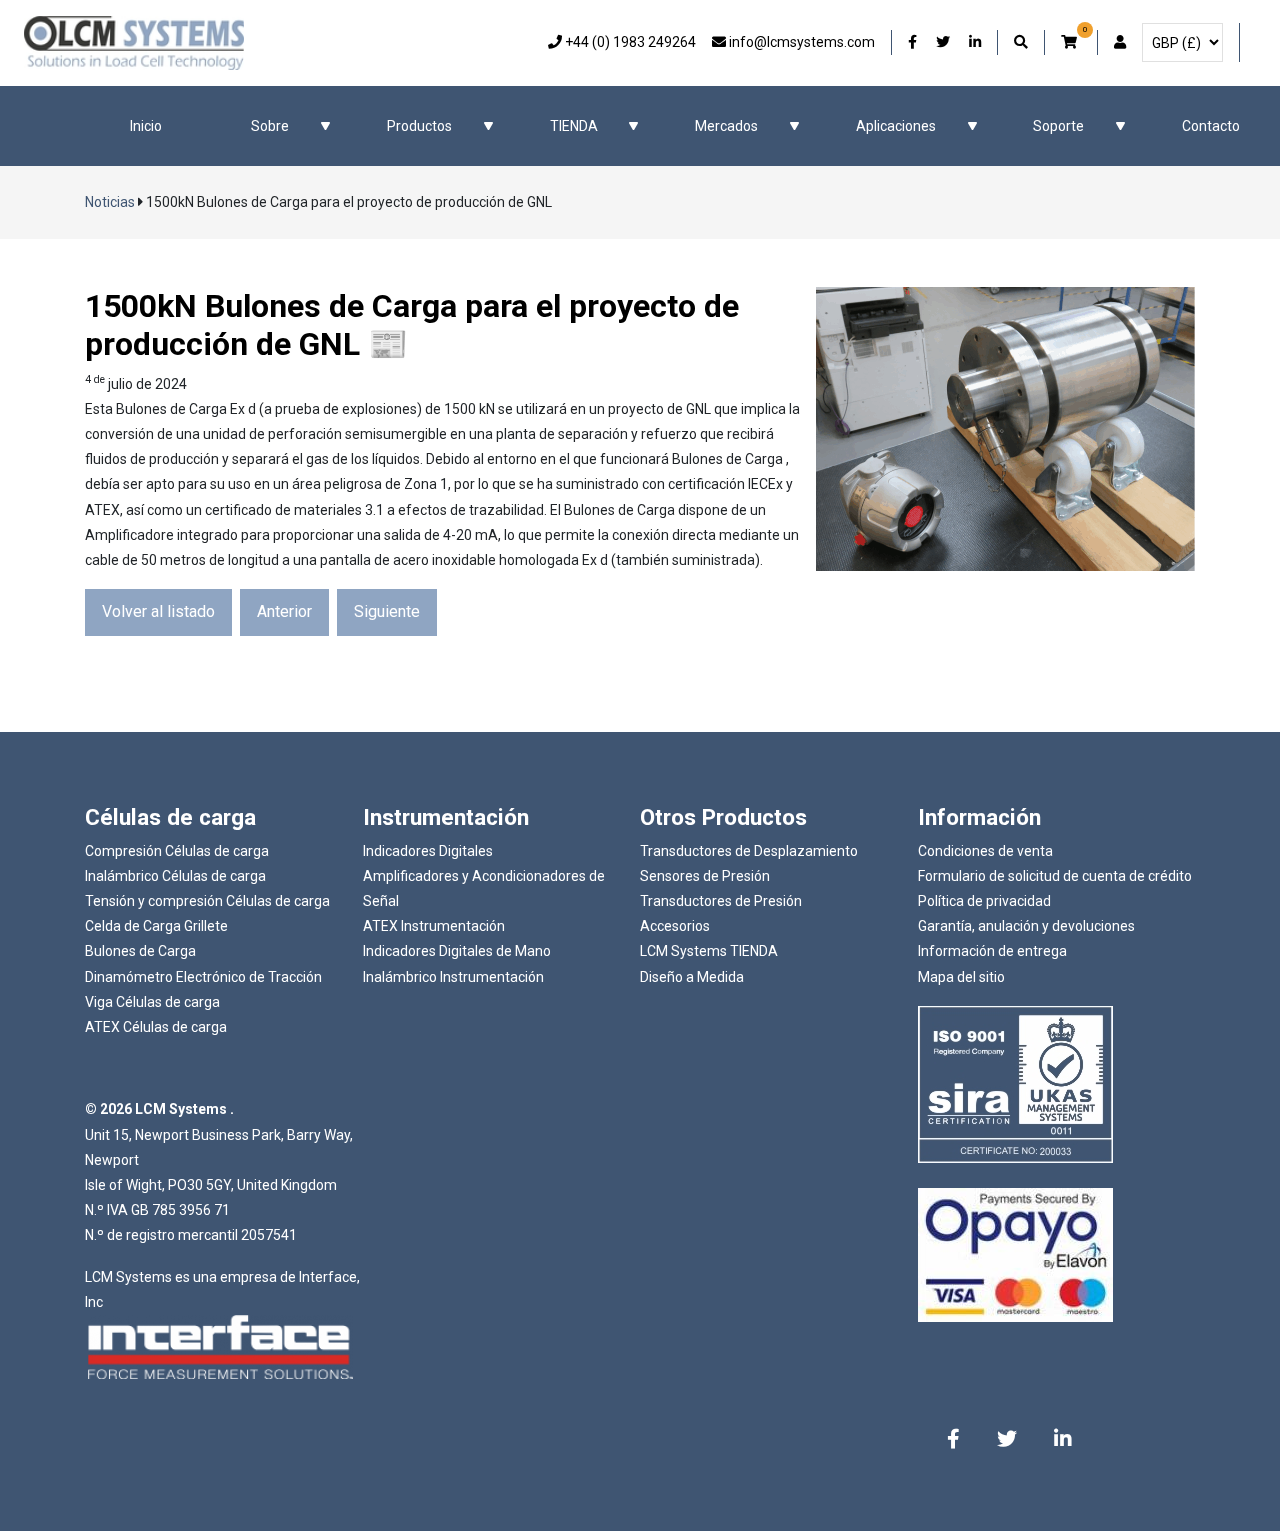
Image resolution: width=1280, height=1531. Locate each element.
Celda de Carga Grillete (156, 926)
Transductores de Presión (721, 901)
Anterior (284, 611)
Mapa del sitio (961, 977)
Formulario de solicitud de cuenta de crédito (1055, 876)
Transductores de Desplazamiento (749, 851)
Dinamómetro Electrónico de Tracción (203, 977)
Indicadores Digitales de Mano (457, 951)
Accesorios (675, 926)
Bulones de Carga (140, 951)
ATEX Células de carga (156, 1027)
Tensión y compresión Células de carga (207, 901)
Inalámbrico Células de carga (175, 876)
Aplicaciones (896, 126)
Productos (419, 126)
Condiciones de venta (985, 851)
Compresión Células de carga (177, 851)
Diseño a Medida (692, 977)
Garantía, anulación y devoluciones (1026, 926)
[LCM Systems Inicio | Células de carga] (134, 43)
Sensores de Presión (705, 876)
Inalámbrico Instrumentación (453, 977)
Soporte (1058, 126)
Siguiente (387, 611)
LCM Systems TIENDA (709, 951)
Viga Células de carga (152, 1002)
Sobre (270, 126)
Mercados (726, 126)
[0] (1071, 42)
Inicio (146, 126)
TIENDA (574, 126)
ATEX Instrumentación (434, 926)
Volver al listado (158, 611)
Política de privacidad (984, 901)
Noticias (110, 202)
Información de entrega (992, 951)
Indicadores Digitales (428, 851)
